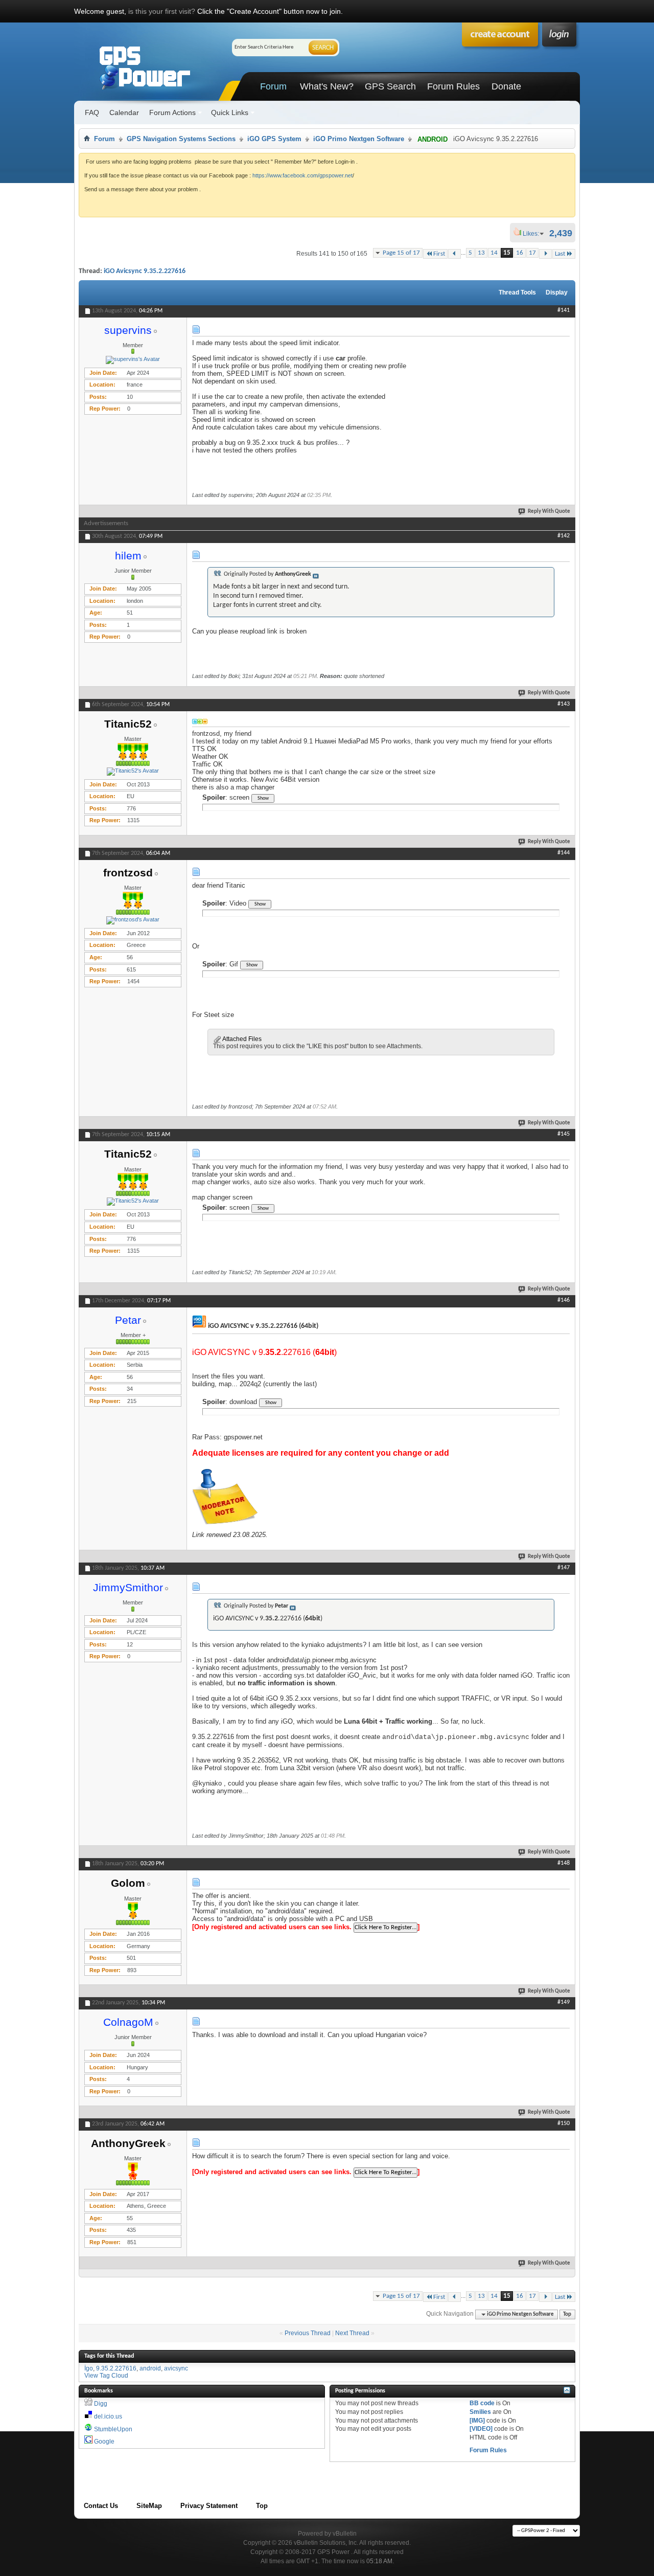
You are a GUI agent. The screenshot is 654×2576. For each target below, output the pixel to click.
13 (481, 253)
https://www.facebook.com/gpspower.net (302, 175)
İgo (89, 2368)
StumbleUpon (113, 2429)
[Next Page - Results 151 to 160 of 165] (545, 254)
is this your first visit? (162, 11)
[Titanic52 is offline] (133, 772)
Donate (506, 86)
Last (560, 254)
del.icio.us (108, 2416)
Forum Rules (453, 86)
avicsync (176, 2368)
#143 (564, 704)
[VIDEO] (481, 2429)
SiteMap (149, 2506)
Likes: (534, 234)
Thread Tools (517, 292)
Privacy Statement (209, 2506)
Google (104, 2442)
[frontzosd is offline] (133, 920)
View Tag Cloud (106, 2376)
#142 (564, 536)
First (439, 254)
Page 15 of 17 (401, 253)
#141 (564, 310)
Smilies (480, 2412)
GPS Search (390, 86)
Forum (273, 86)
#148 (564, 1863)
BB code (482, 2403)
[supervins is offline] (133, 360)
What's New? (327, 86)
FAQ (92, 112)
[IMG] (477, 2421)
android (150, 2368)
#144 (564, 853)
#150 (564, 2123)
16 (520, 253)
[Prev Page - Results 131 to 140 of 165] (454, 254)
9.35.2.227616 (116, 2368)
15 (507, 253)
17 (532, 253)
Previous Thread (308, 2333)
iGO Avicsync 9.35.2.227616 (145, 271)
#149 (564, 2002)
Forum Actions (172, 112)
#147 (564, 1568)
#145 (564, 1134)
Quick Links (230, 112)
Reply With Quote (549, 512)
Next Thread (352, 2333)
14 (494, 253)
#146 (564, 1300)
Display (557, 292)
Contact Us (101, 2506)
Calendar (124, 112)
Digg (101, 2404)
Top (567, 2314)
